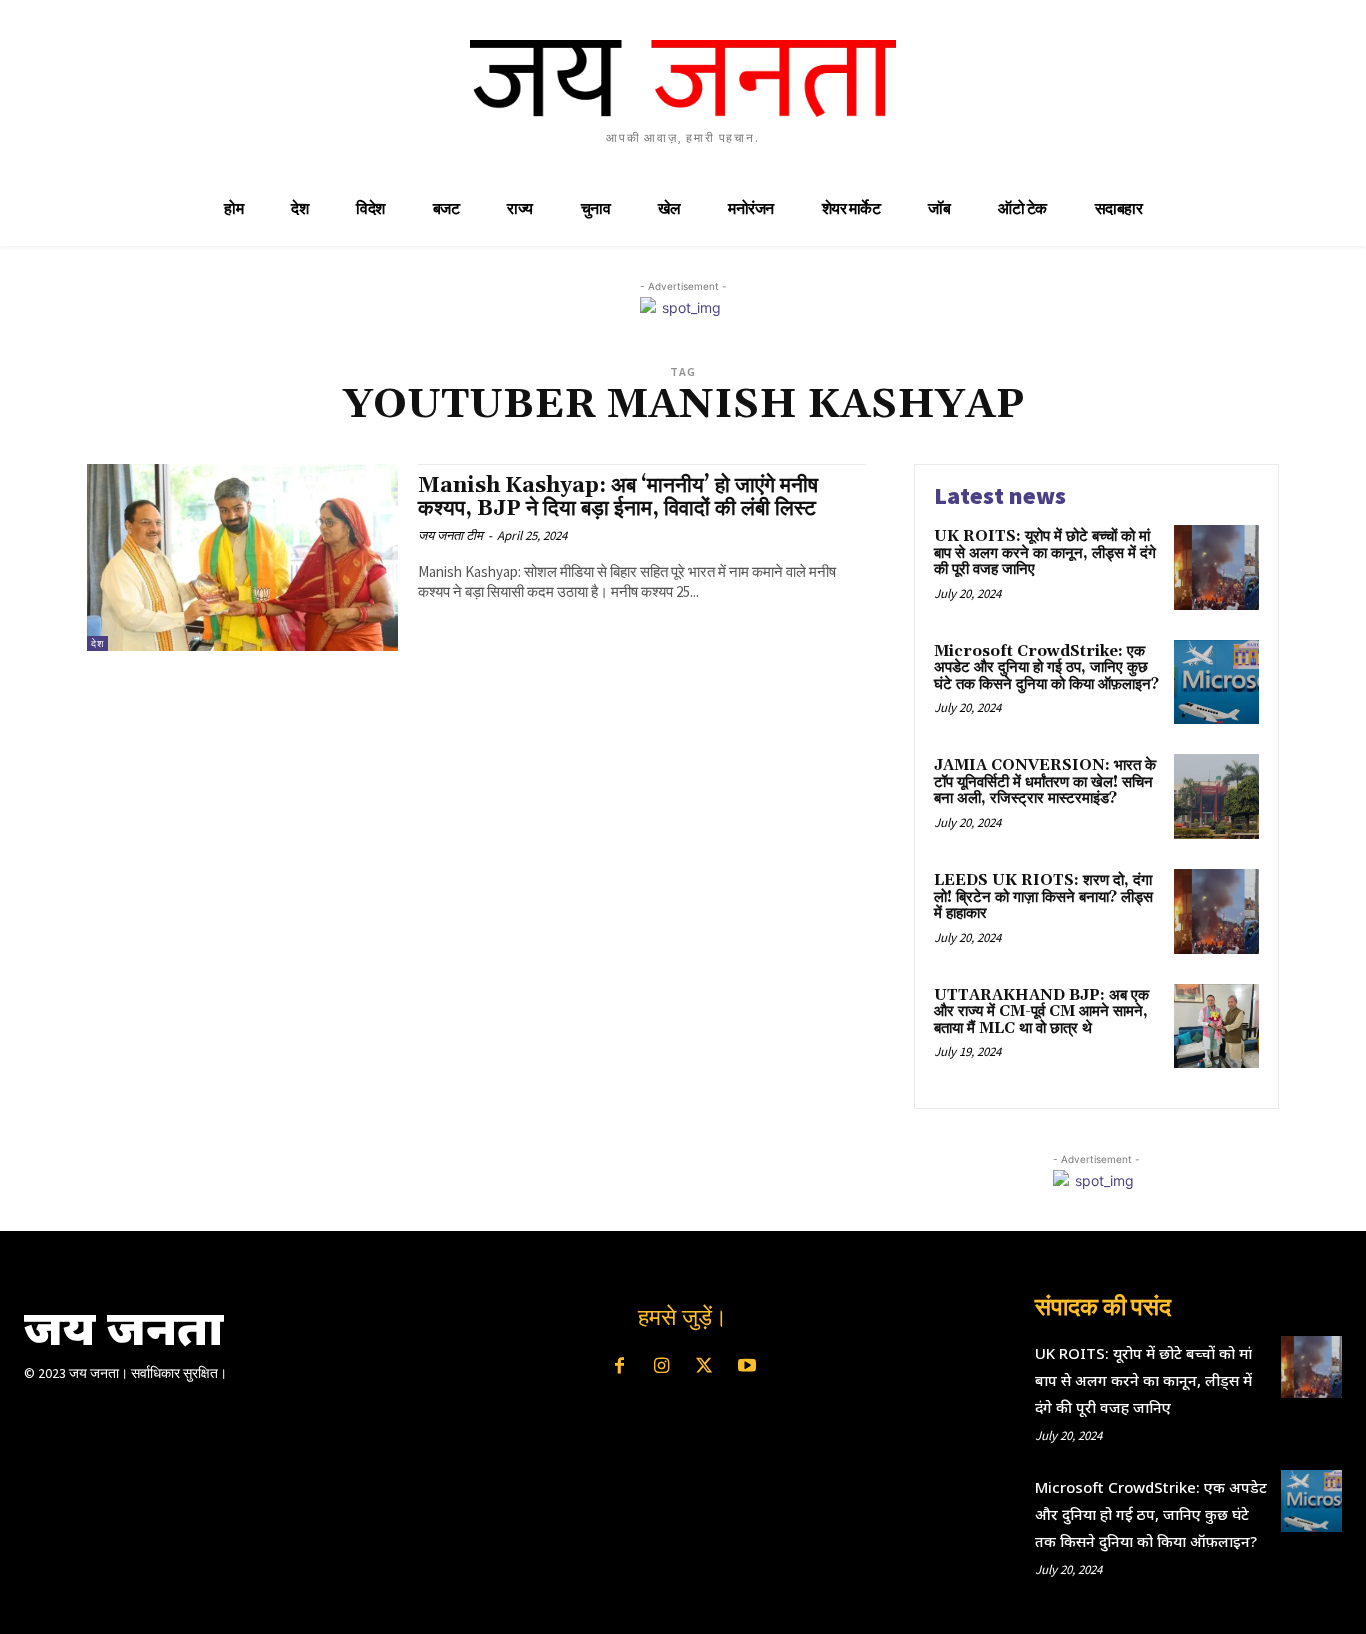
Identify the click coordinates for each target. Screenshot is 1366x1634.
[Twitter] (704, 1367)
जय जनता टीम (450, 535)
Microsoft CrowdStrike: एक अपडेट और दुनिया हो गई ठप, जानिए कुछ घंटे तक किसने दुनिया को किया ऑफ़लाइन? (1046, 668)
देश (97, 643)
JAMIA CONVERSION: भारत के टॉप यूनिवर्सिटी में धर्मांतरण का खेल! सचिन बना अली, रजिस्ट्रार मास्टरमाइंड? (1045, 782)
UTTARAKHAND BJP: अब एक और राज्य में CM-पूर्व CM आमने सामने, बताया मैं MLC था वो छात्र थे (1041, 1012)
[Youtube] (746, 1367)
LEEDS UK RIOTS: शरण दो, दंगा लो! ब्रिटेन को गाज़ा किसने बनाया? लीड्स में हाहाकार (1043, 897)
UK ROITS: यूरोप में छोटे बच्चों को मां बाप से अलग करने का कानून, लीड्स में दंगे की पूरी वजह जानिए (1045, 553)
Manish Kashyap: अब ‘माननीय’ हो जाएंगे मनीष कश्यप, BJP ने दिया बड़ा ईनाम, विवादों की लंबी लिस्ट (618, 497)
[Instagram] (662, 1367)
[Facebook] (619, 1367)
